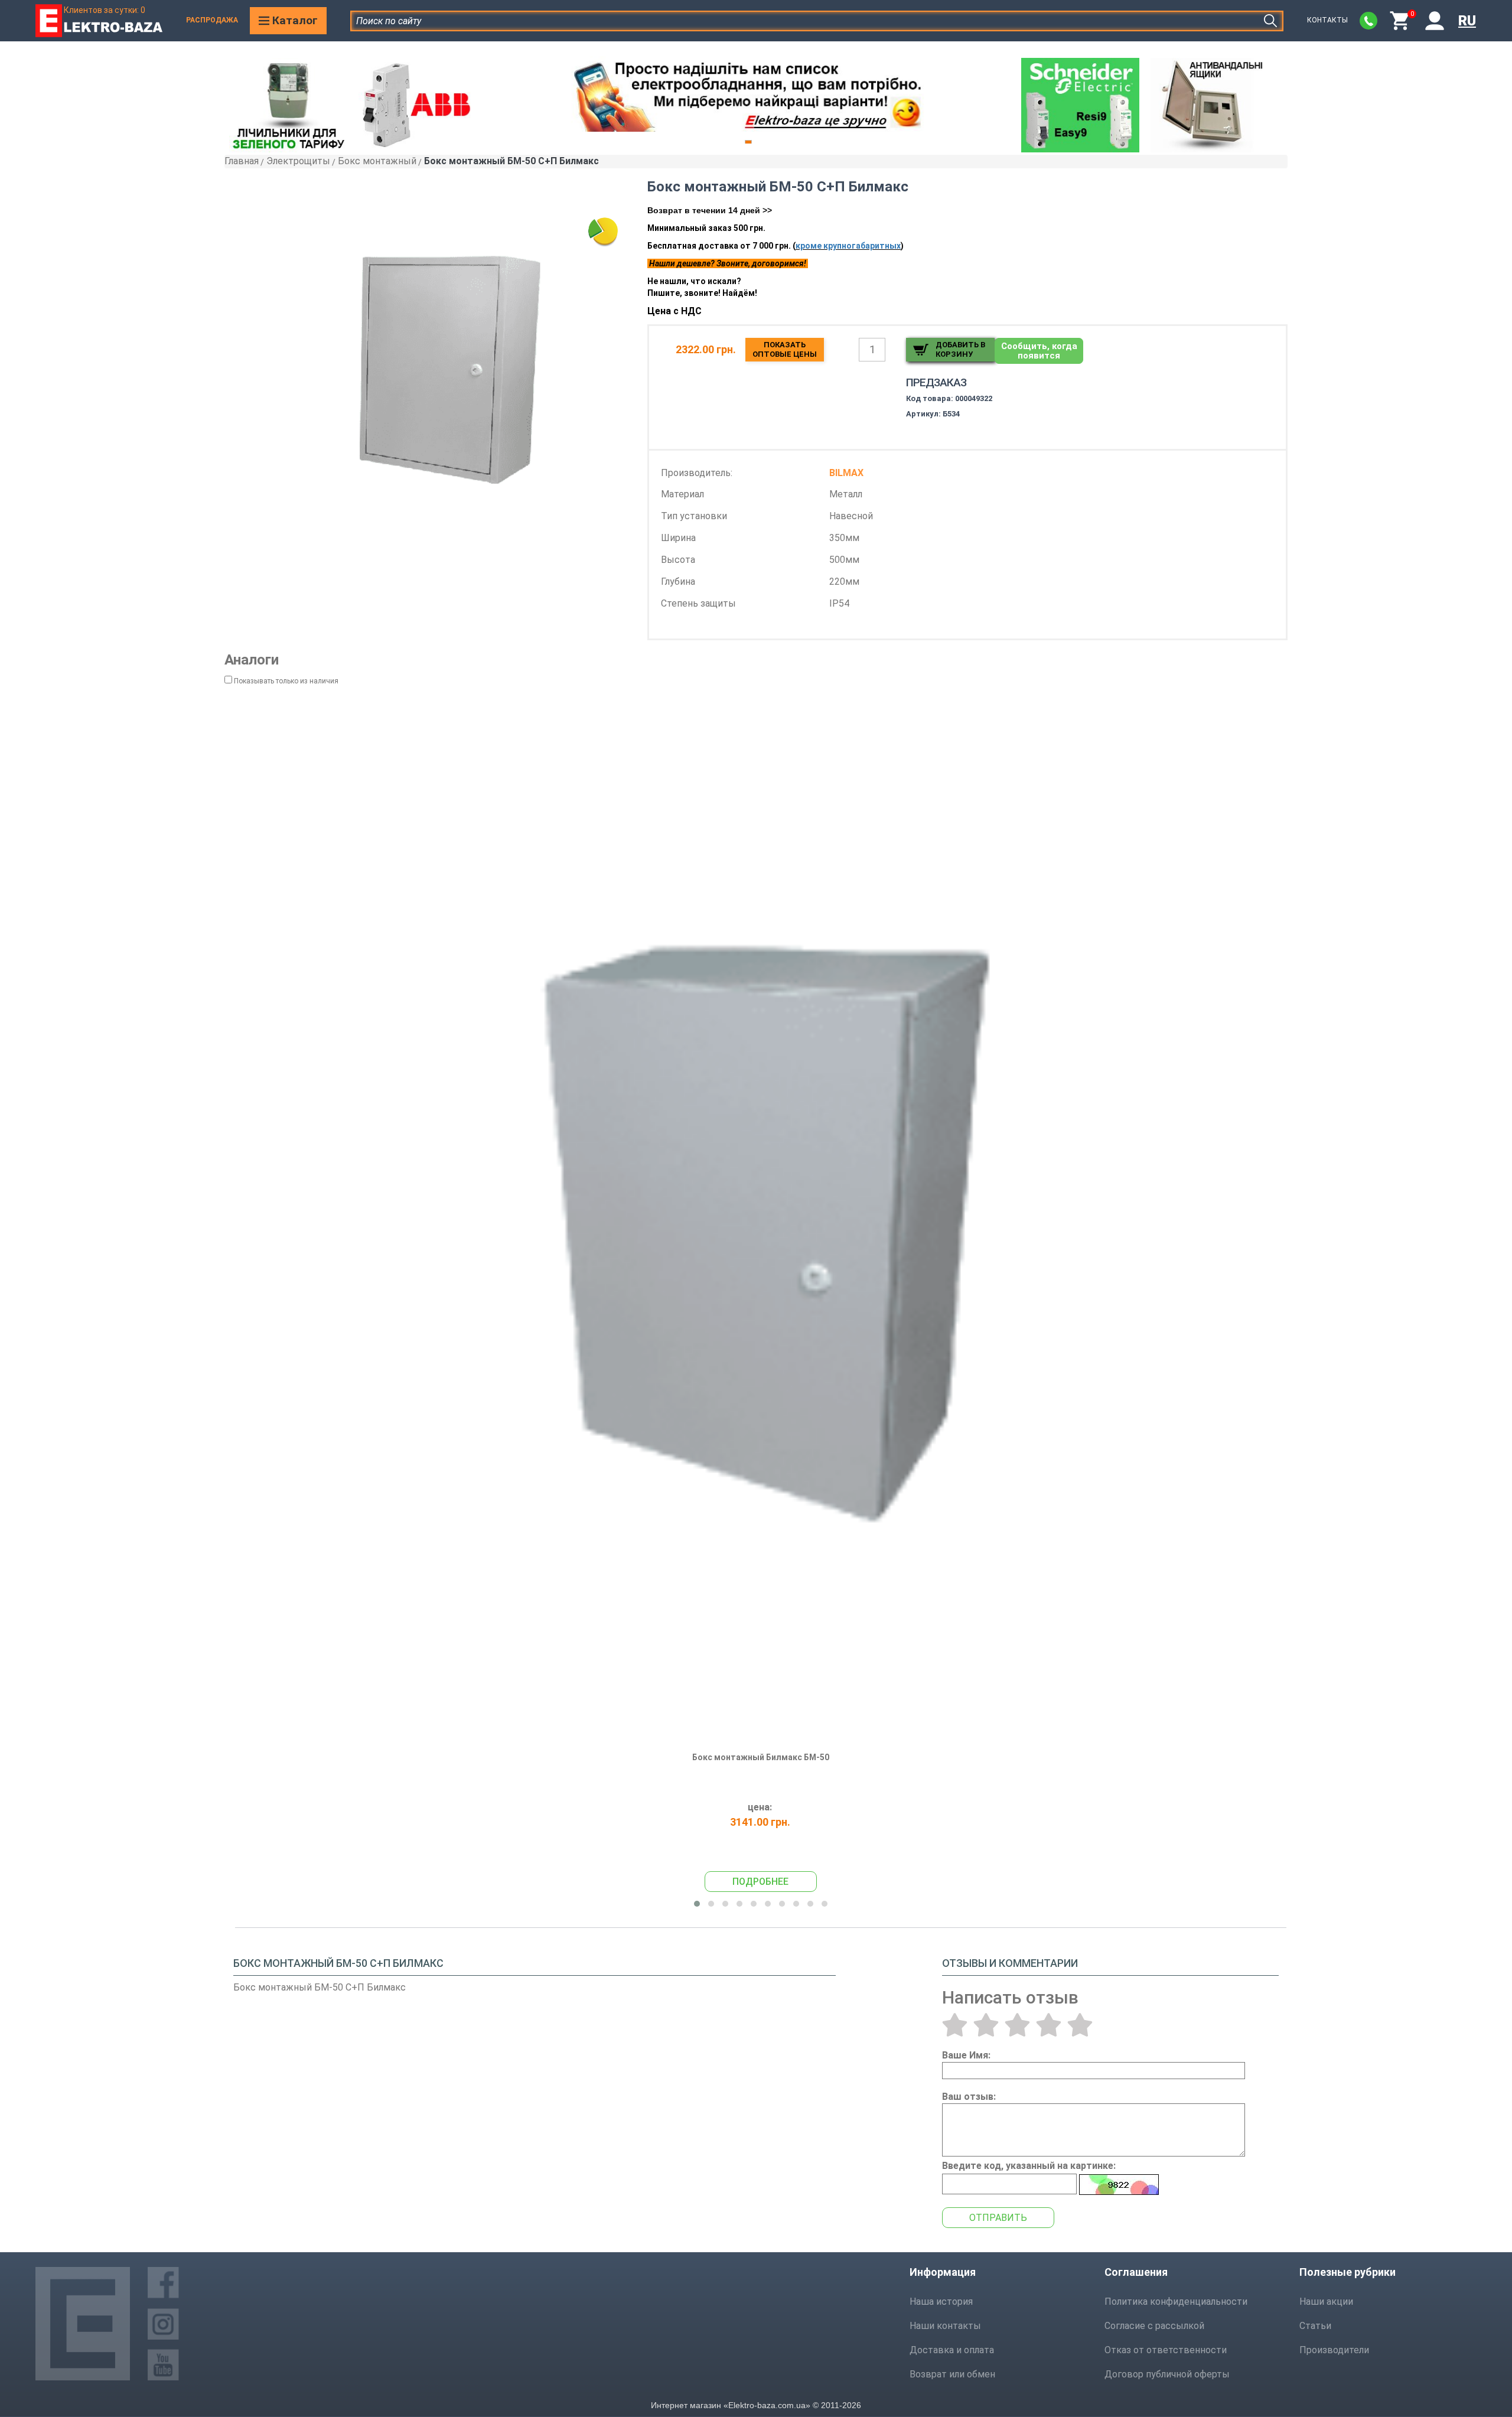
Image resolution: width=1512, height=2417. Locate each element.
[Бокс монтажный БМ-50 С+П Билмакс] (451, 368)
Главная (242, 161)
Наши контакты (945, 2326)
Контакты (1327, 20)
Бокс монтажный (377, 161)
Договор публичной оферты (1167, 2374)
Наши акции (1326, 2302)
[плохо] (986, 2025)
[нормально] (1017, 2025)
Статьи (1315, 2326)
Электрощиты (298, 161)
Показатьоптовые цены (785, 349)
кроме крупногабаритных (848, 246)
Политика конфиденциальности (1176, 2302)
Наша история (941, 2302)
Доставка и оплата (952, 2350)
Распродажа (212, 20)
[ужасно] (955, 2025)
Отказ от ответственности (1166, 2350)
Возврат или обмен (952, 2374)
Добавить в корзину (960, 349)
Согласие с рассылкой (1154, 2326)
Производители (1334, 2350)
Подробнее (760, 1882)
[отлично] (1080, 2025)
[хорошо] (1049, 2025)
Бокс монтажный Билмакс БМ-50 (761, 1757)
